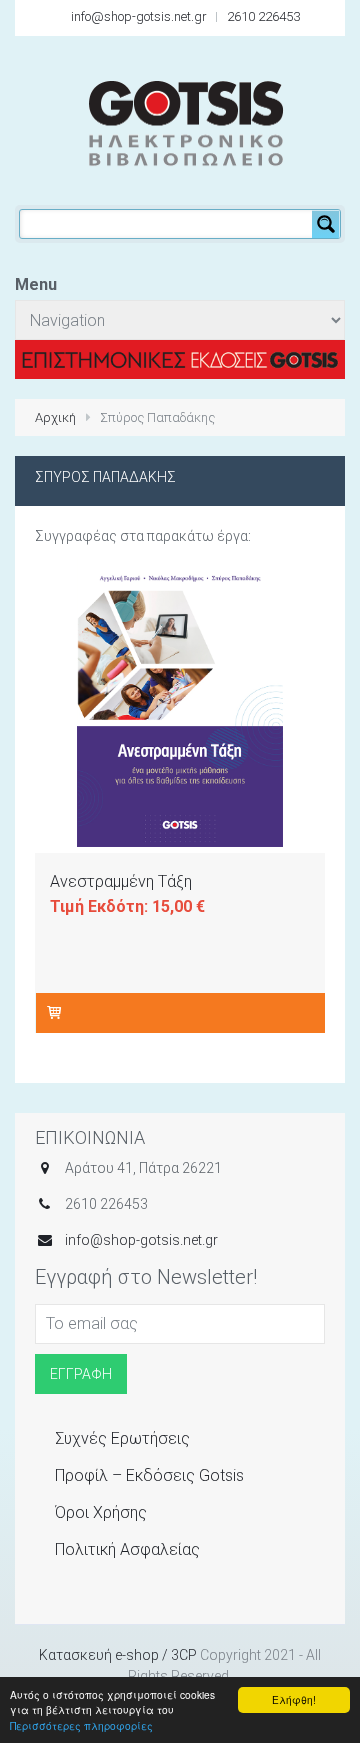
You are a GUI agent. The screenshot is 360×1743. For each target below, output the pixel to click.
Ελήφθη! (294, 1699)
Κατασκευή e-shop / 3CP (118, 1655)
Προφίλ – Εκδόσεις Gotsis (149, 1475)
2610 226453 (263, 16)
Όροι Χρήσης (101, 1512)
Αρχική (55, 417)
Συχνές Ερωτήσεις (122, 1438)
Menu (36, 284)
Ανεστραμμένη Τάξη (121, 881)
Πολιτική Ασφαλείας (127, 1549)
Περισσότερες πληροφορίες (81, 1725)
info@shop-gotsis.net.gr (139, 16)
